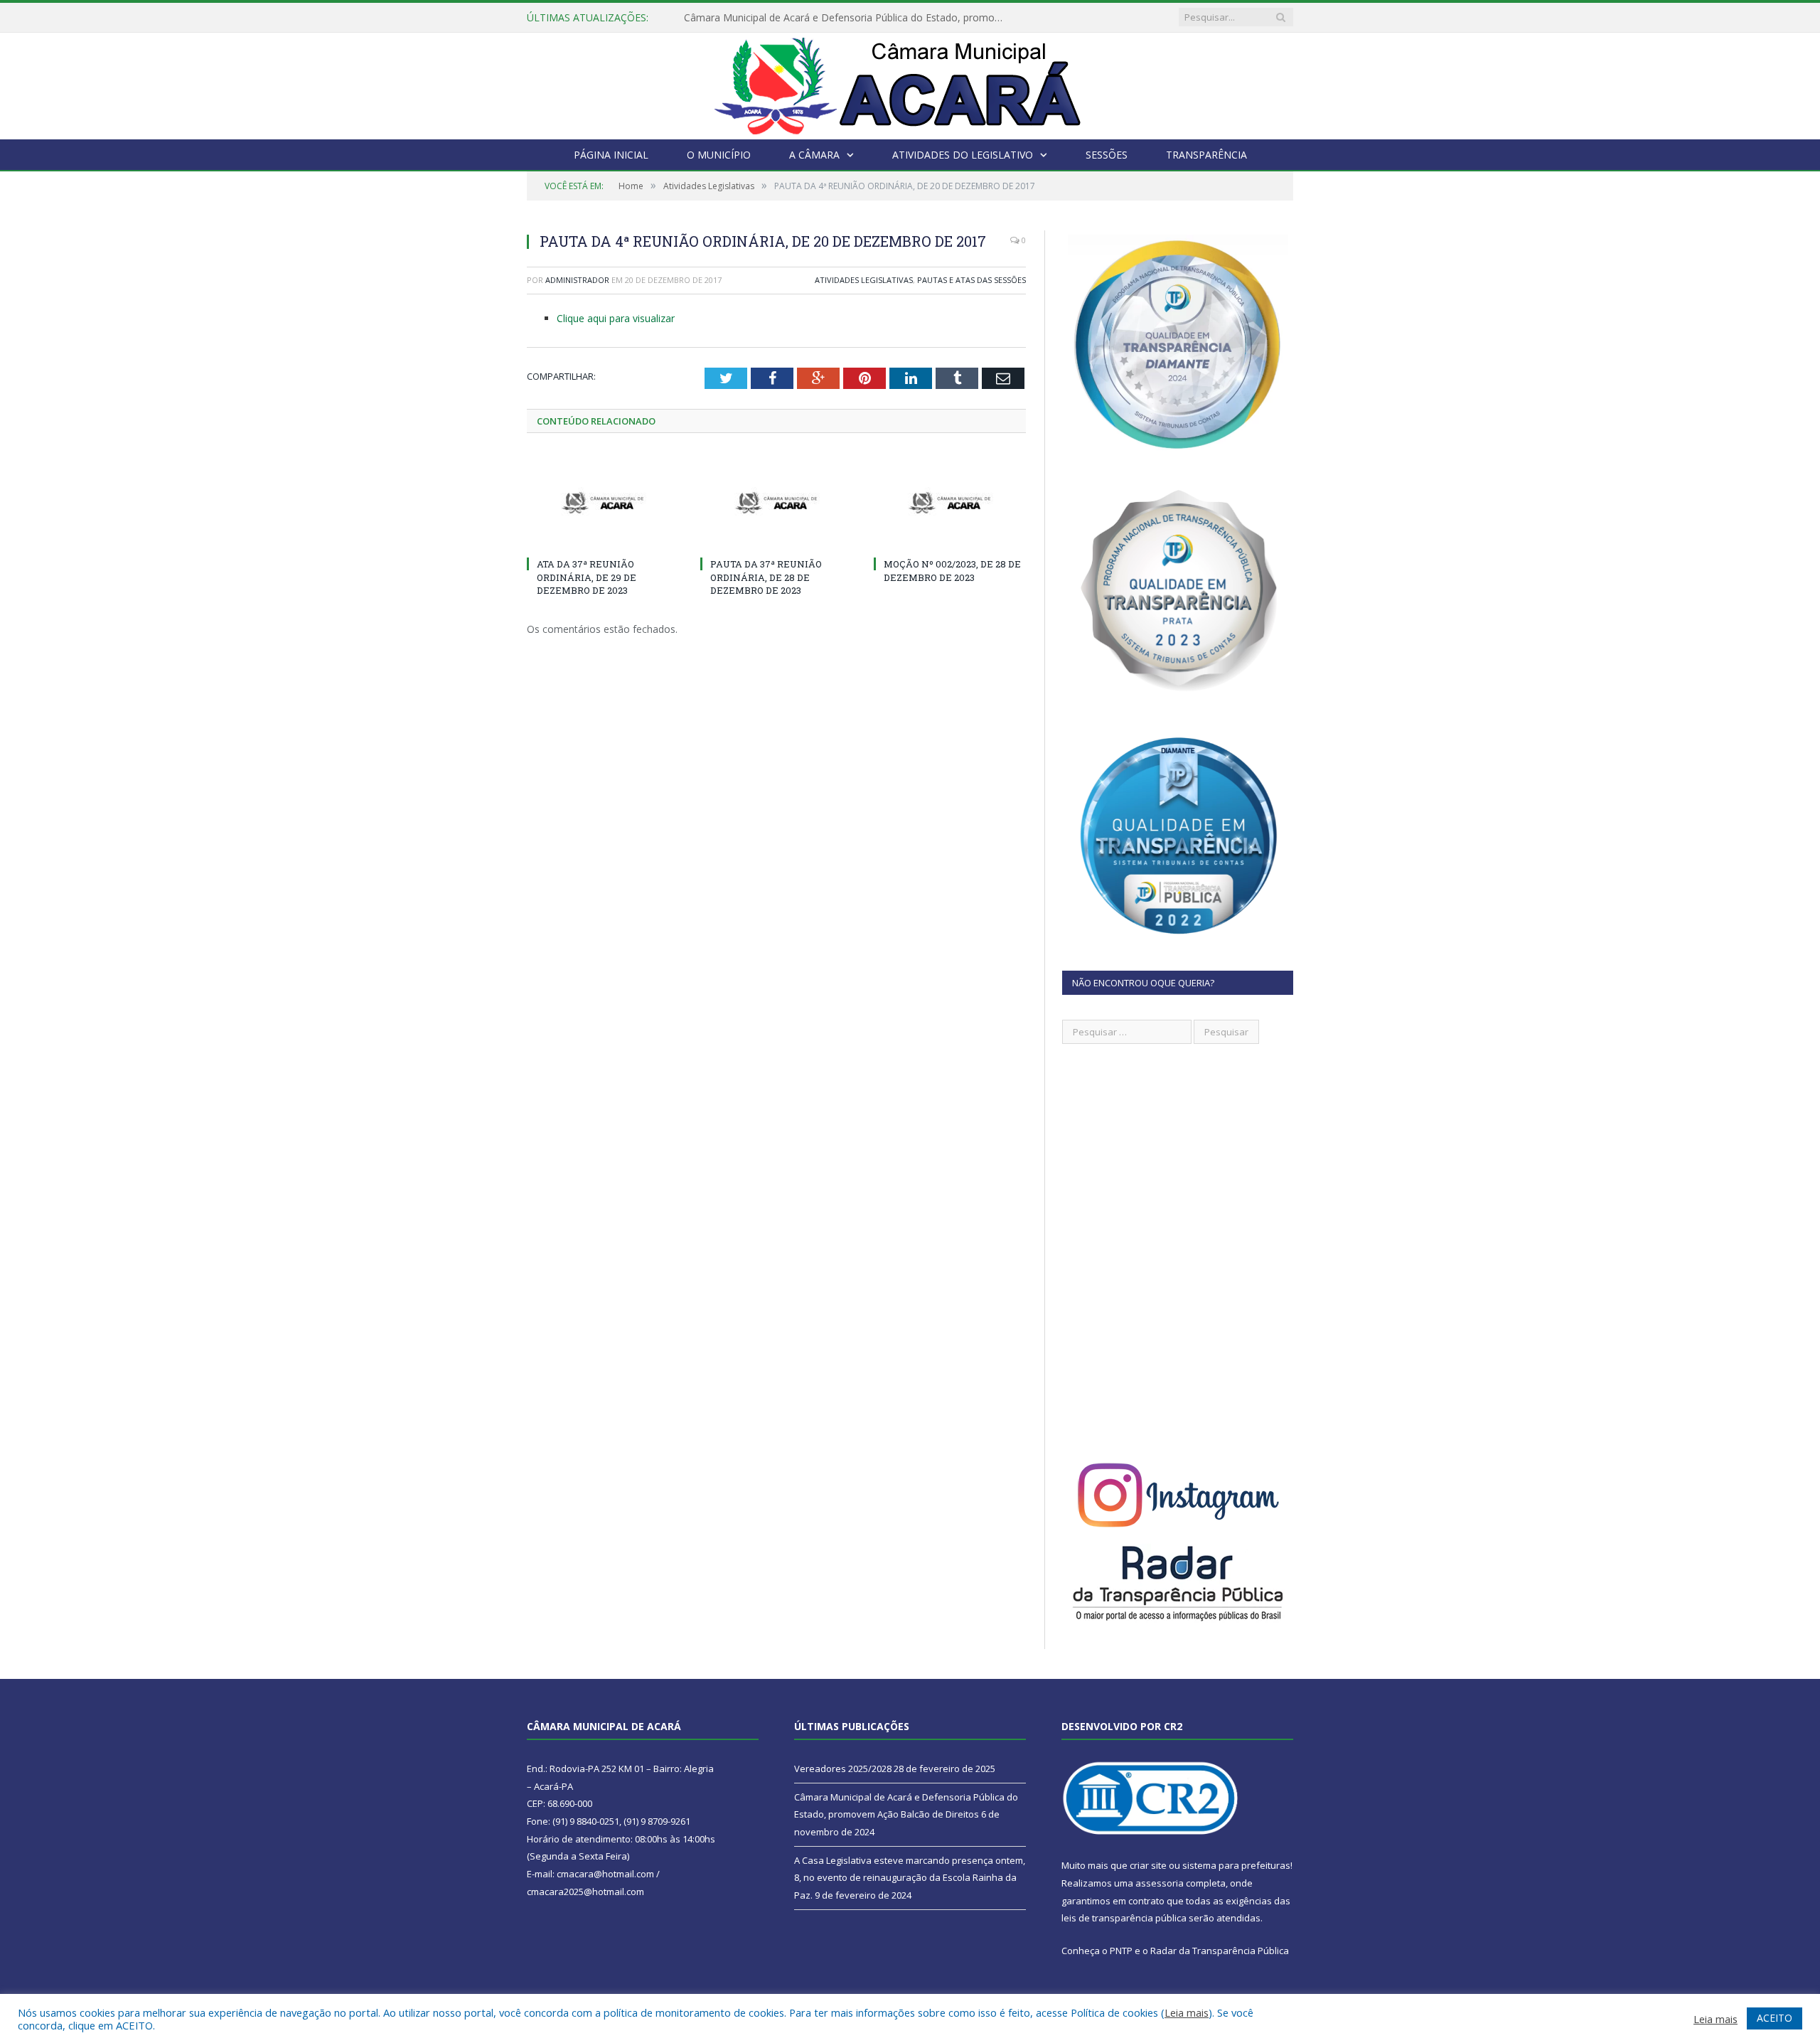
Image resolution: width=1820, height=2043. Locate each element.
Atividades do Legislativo (963, 155)
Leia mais (1187, 2012)
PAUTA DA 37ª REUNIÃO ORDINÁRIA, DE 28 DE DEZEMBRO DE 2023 (766, 577)
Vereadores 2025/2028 (843, 1769)
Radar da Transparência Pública (1220, 1951)
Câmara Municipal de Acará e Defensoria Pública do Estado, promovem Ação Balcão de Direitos (847, 18)
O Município (719, 155)
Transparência (1206, 155)
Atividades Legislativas (864, 280)
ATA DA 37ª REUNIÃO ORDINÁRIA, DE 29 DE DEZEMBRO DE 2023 (587, 577)
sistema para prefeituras (1236, 1865)
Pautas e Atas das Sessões (971, 280)
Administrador (577, 280)
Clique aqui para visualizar (616, 318)
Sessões (1107, 155)
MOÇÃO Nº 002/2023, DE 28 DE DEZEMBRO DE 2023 (952, 570)
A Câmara (814, 155)
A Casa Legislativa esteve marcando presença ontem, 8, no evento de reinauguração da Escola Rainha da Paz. (910, 1878)
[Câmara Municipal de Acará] (910, 83)
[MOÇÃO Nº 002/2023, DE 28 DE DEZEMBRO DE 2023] (950, 503)
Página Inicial (611, 155)
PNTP (1121, 1951)
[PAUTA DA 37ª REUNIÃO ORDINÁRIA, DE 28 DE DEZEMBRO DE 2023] (776, 503)
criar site (1148, 1865)
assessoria (1160, 1883)
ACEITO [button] (1774, 2018)
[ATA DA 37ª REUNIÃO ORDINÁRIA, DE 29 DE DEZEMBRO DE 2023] (603, 503)
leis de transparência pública (1124, 1918)
